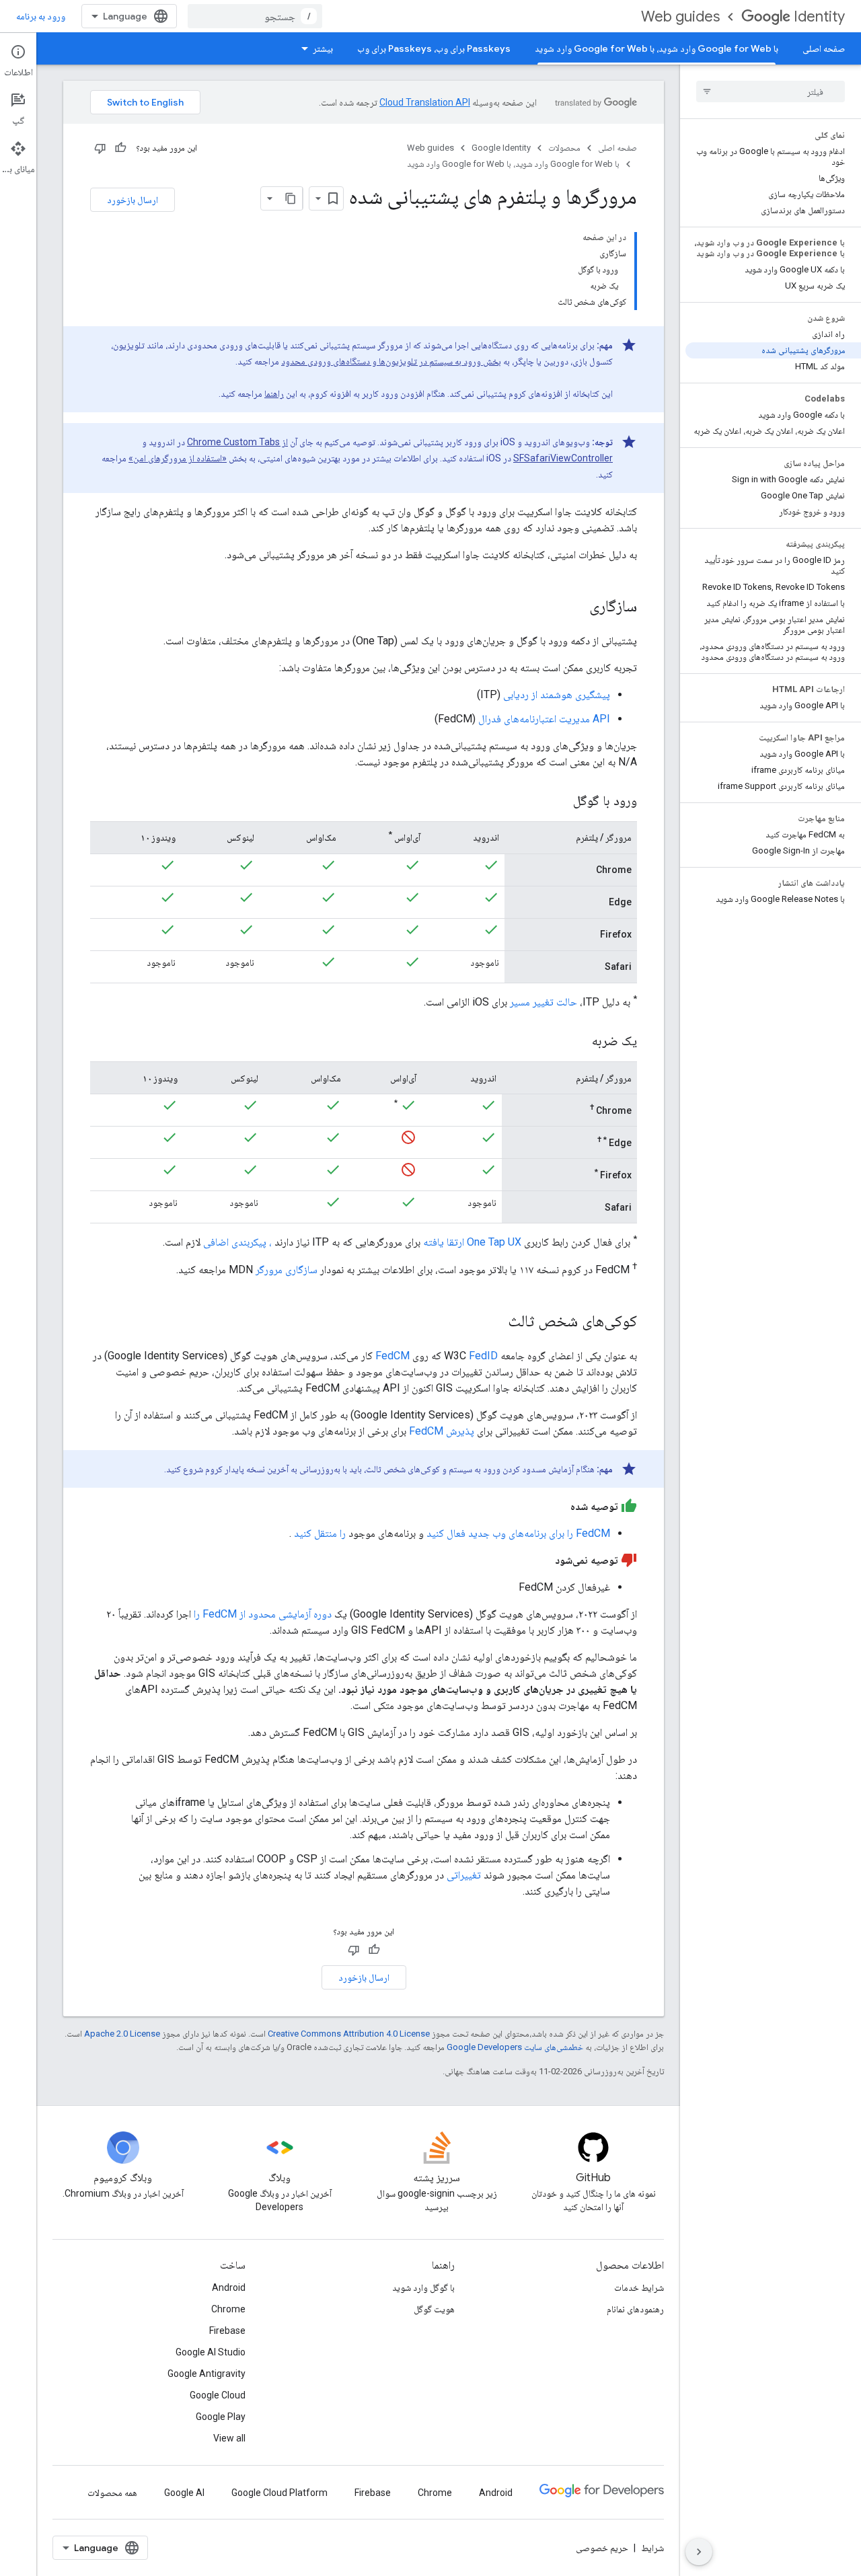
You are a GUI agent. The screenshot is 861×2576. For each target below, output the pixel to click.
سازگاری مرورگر (287, 1270)
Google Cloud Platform (279, 2493)
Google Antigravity (207, 2374)
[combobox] (255, 16)
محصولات (564, 148)
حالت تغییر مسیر (544, 1002)
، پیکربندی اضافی (237, 1243)
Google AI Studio (211, 2352)
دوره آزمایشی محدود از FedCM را (263, 1614)
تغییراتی (464, 1875)
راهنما (274, 393)
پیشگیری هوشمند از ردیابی (557, 694)
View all (229, 2438)
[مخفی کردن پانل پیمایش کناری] (699, 2552)
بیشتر (323, 48)
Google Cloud (218, 2395)
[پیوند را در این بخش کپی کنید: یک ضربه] (578, 1042)
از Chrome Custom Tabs (237, 442)
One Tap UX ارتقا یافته (472, 1243)
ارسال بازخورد (133, 200)
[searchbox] (771, 91)
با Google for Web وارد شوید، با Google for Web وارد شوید (657, 48)
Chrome (228, 2309)
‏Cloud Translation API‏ (425, 102)
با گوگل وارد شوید (423, 2287)
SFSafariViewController (563, 458)
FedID (483, 1356)
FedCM (392, 1356)
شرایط (652, 2548)
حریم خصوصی (602, 2548)
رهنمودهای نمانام (635, 2309)
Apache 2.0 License (122, 2034)
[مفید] (120, 148)
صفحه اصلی (824, 48)
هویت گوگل (434, 2309)
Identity (819, 16)
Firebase (227, 2331)
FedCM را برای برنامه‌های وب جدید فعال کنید (518, 1533)
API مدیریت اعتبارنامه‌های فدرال (544, 719)
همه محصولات (112, 2493)
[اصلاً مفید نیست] (100, 148)
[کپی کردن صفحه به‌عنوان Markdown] (291, 198)
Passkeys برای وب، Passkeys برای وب (434, 48)
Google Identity (501, 148)
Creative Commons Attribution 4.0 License (349, 2034)
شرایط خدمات (639, 2287)
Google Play (221, 2417)
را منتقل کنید (320, 1533)
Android (229, 2287)
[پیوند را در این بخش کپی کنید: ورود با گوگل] (560, 802)
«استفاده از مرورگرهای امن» (178, 458)
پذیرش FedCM (442, 1431)
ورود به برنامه (41, 16)
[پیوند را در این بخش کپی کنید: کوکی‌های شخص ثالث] (494, 1322)
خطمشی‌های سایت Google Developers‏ (515, 2047)
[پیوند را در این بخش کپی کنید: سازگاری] (576, 607)
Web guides (680, 16)
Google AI (184, 2493)
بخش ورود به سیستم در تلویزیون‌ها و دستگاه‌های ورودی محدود (391, 361)
